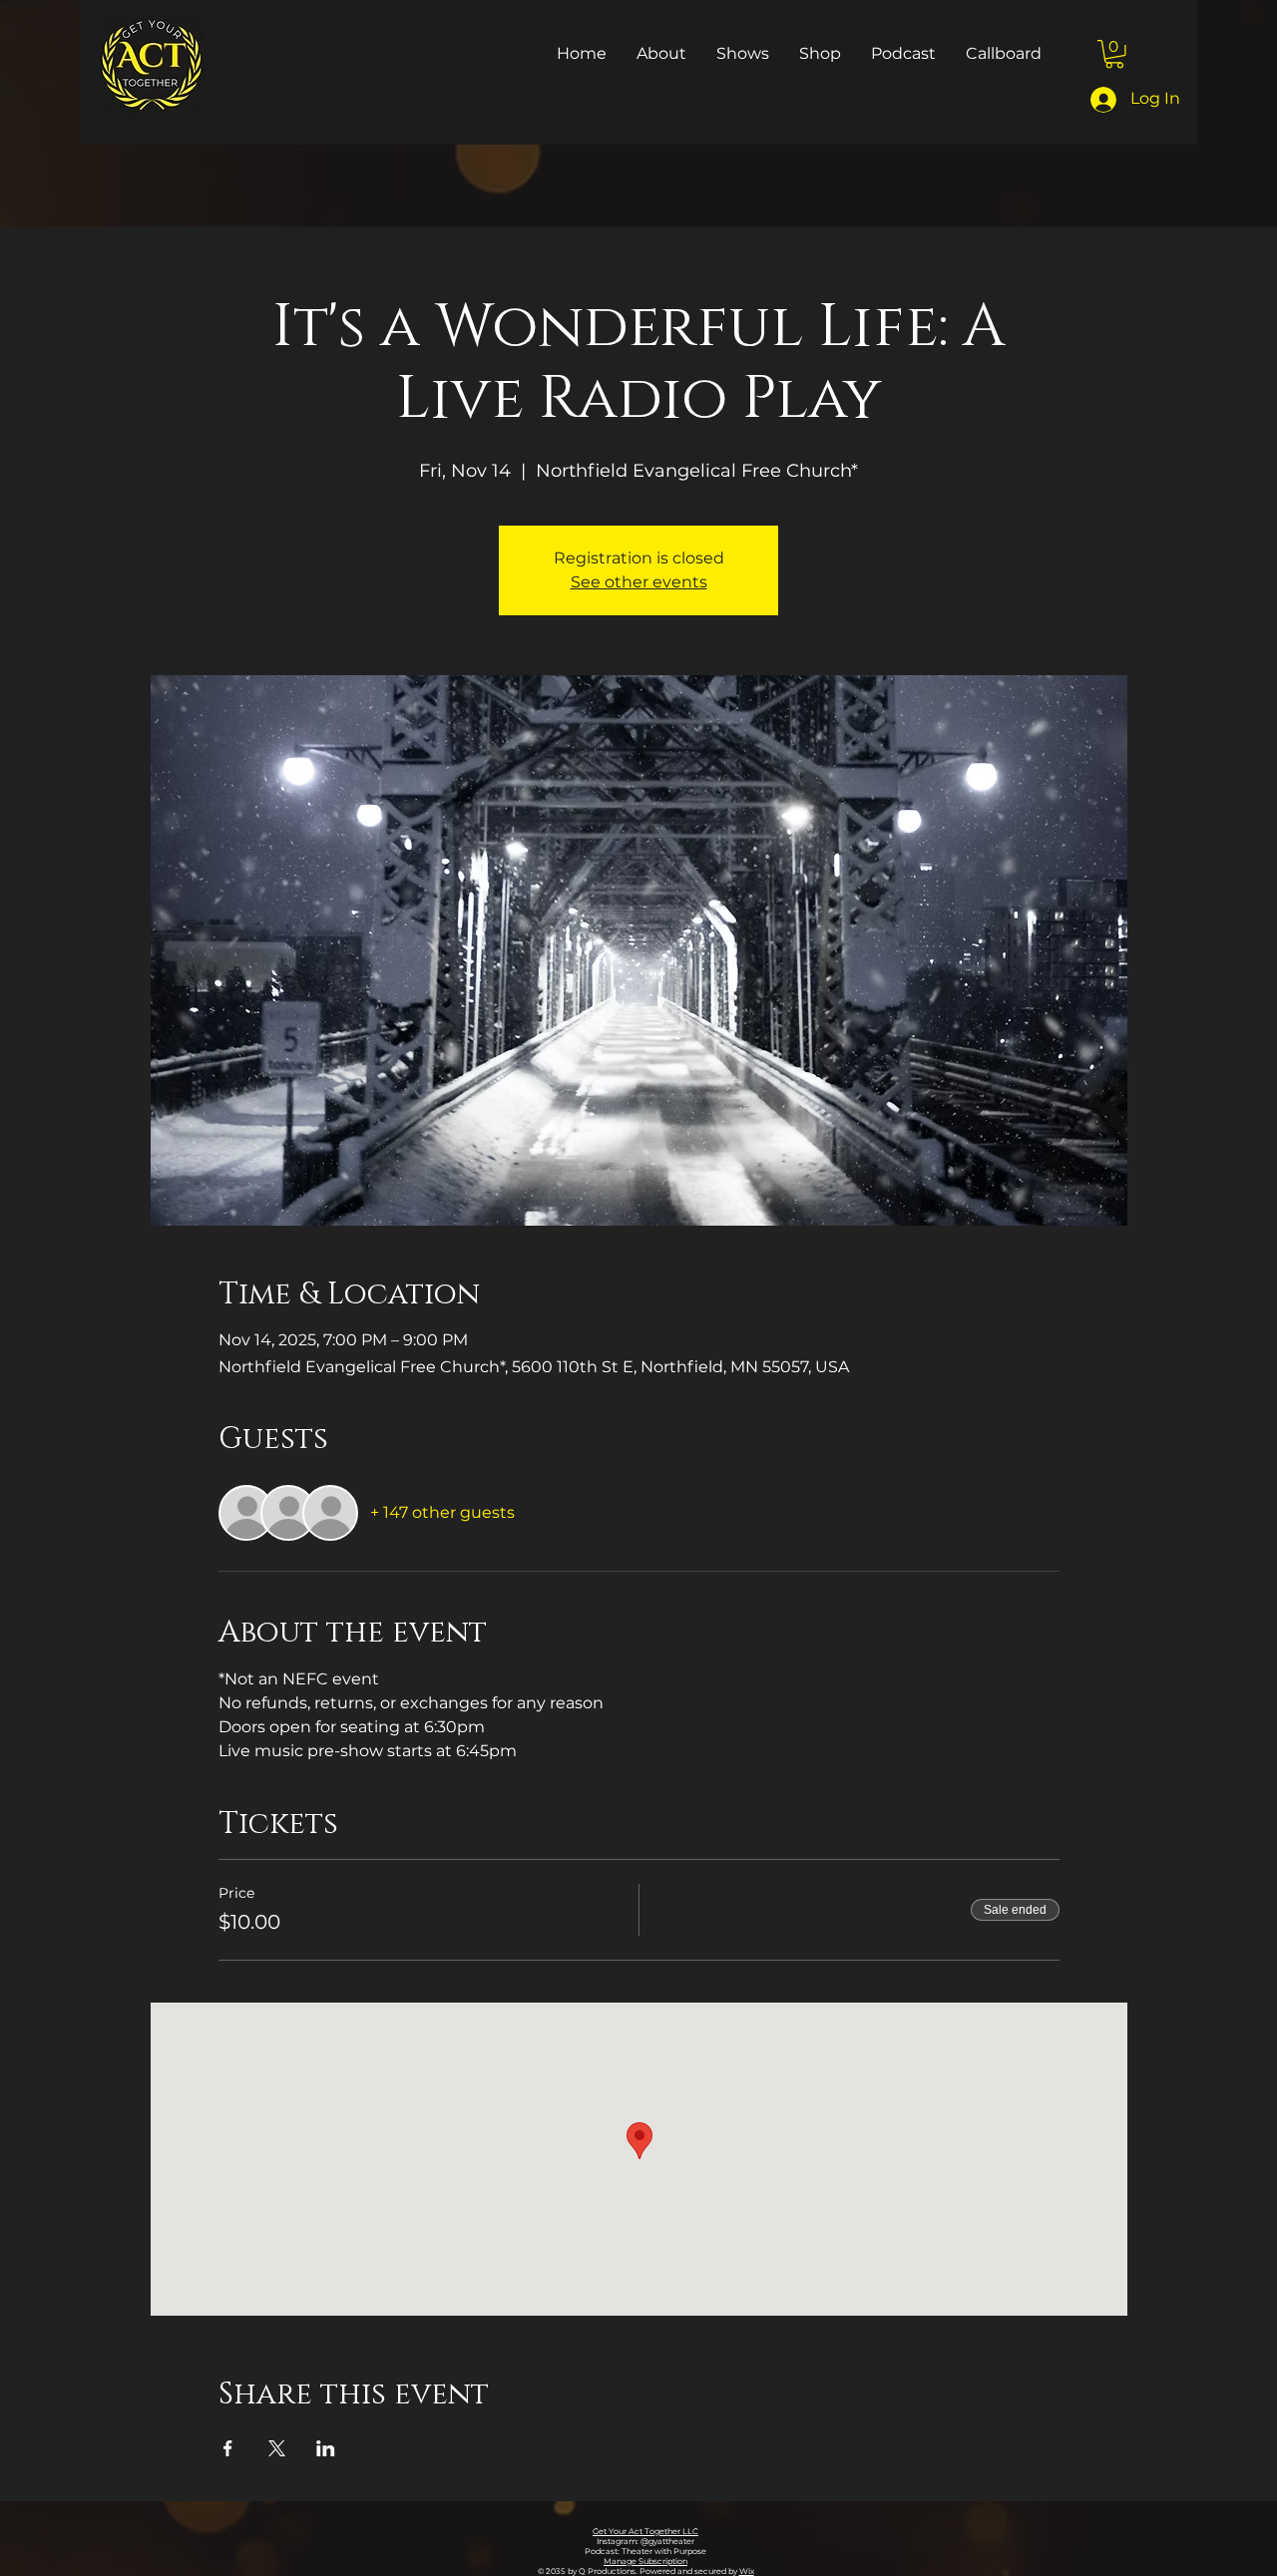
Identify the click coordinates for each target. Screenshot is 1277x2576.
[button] (1114, 54)
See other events (639, 582)
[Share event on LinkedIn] (326, 2448)
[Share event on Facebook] (228, 2448)
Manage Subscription (645, 2561)
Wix (747, 2571)
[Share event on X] (277, 2448)
